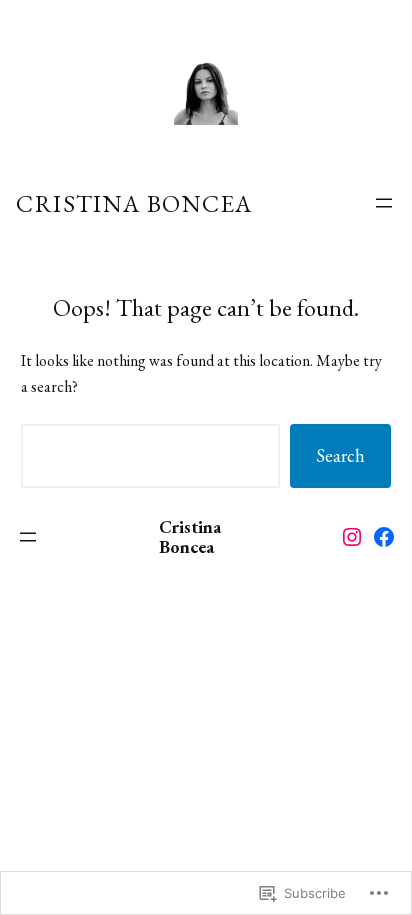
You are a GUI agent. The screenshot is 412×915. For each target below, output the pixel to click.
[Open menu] (384, 203)
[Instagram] (352, 537)
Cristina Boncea (134, 203)
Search (340, 455)
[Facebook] (384, 537)
